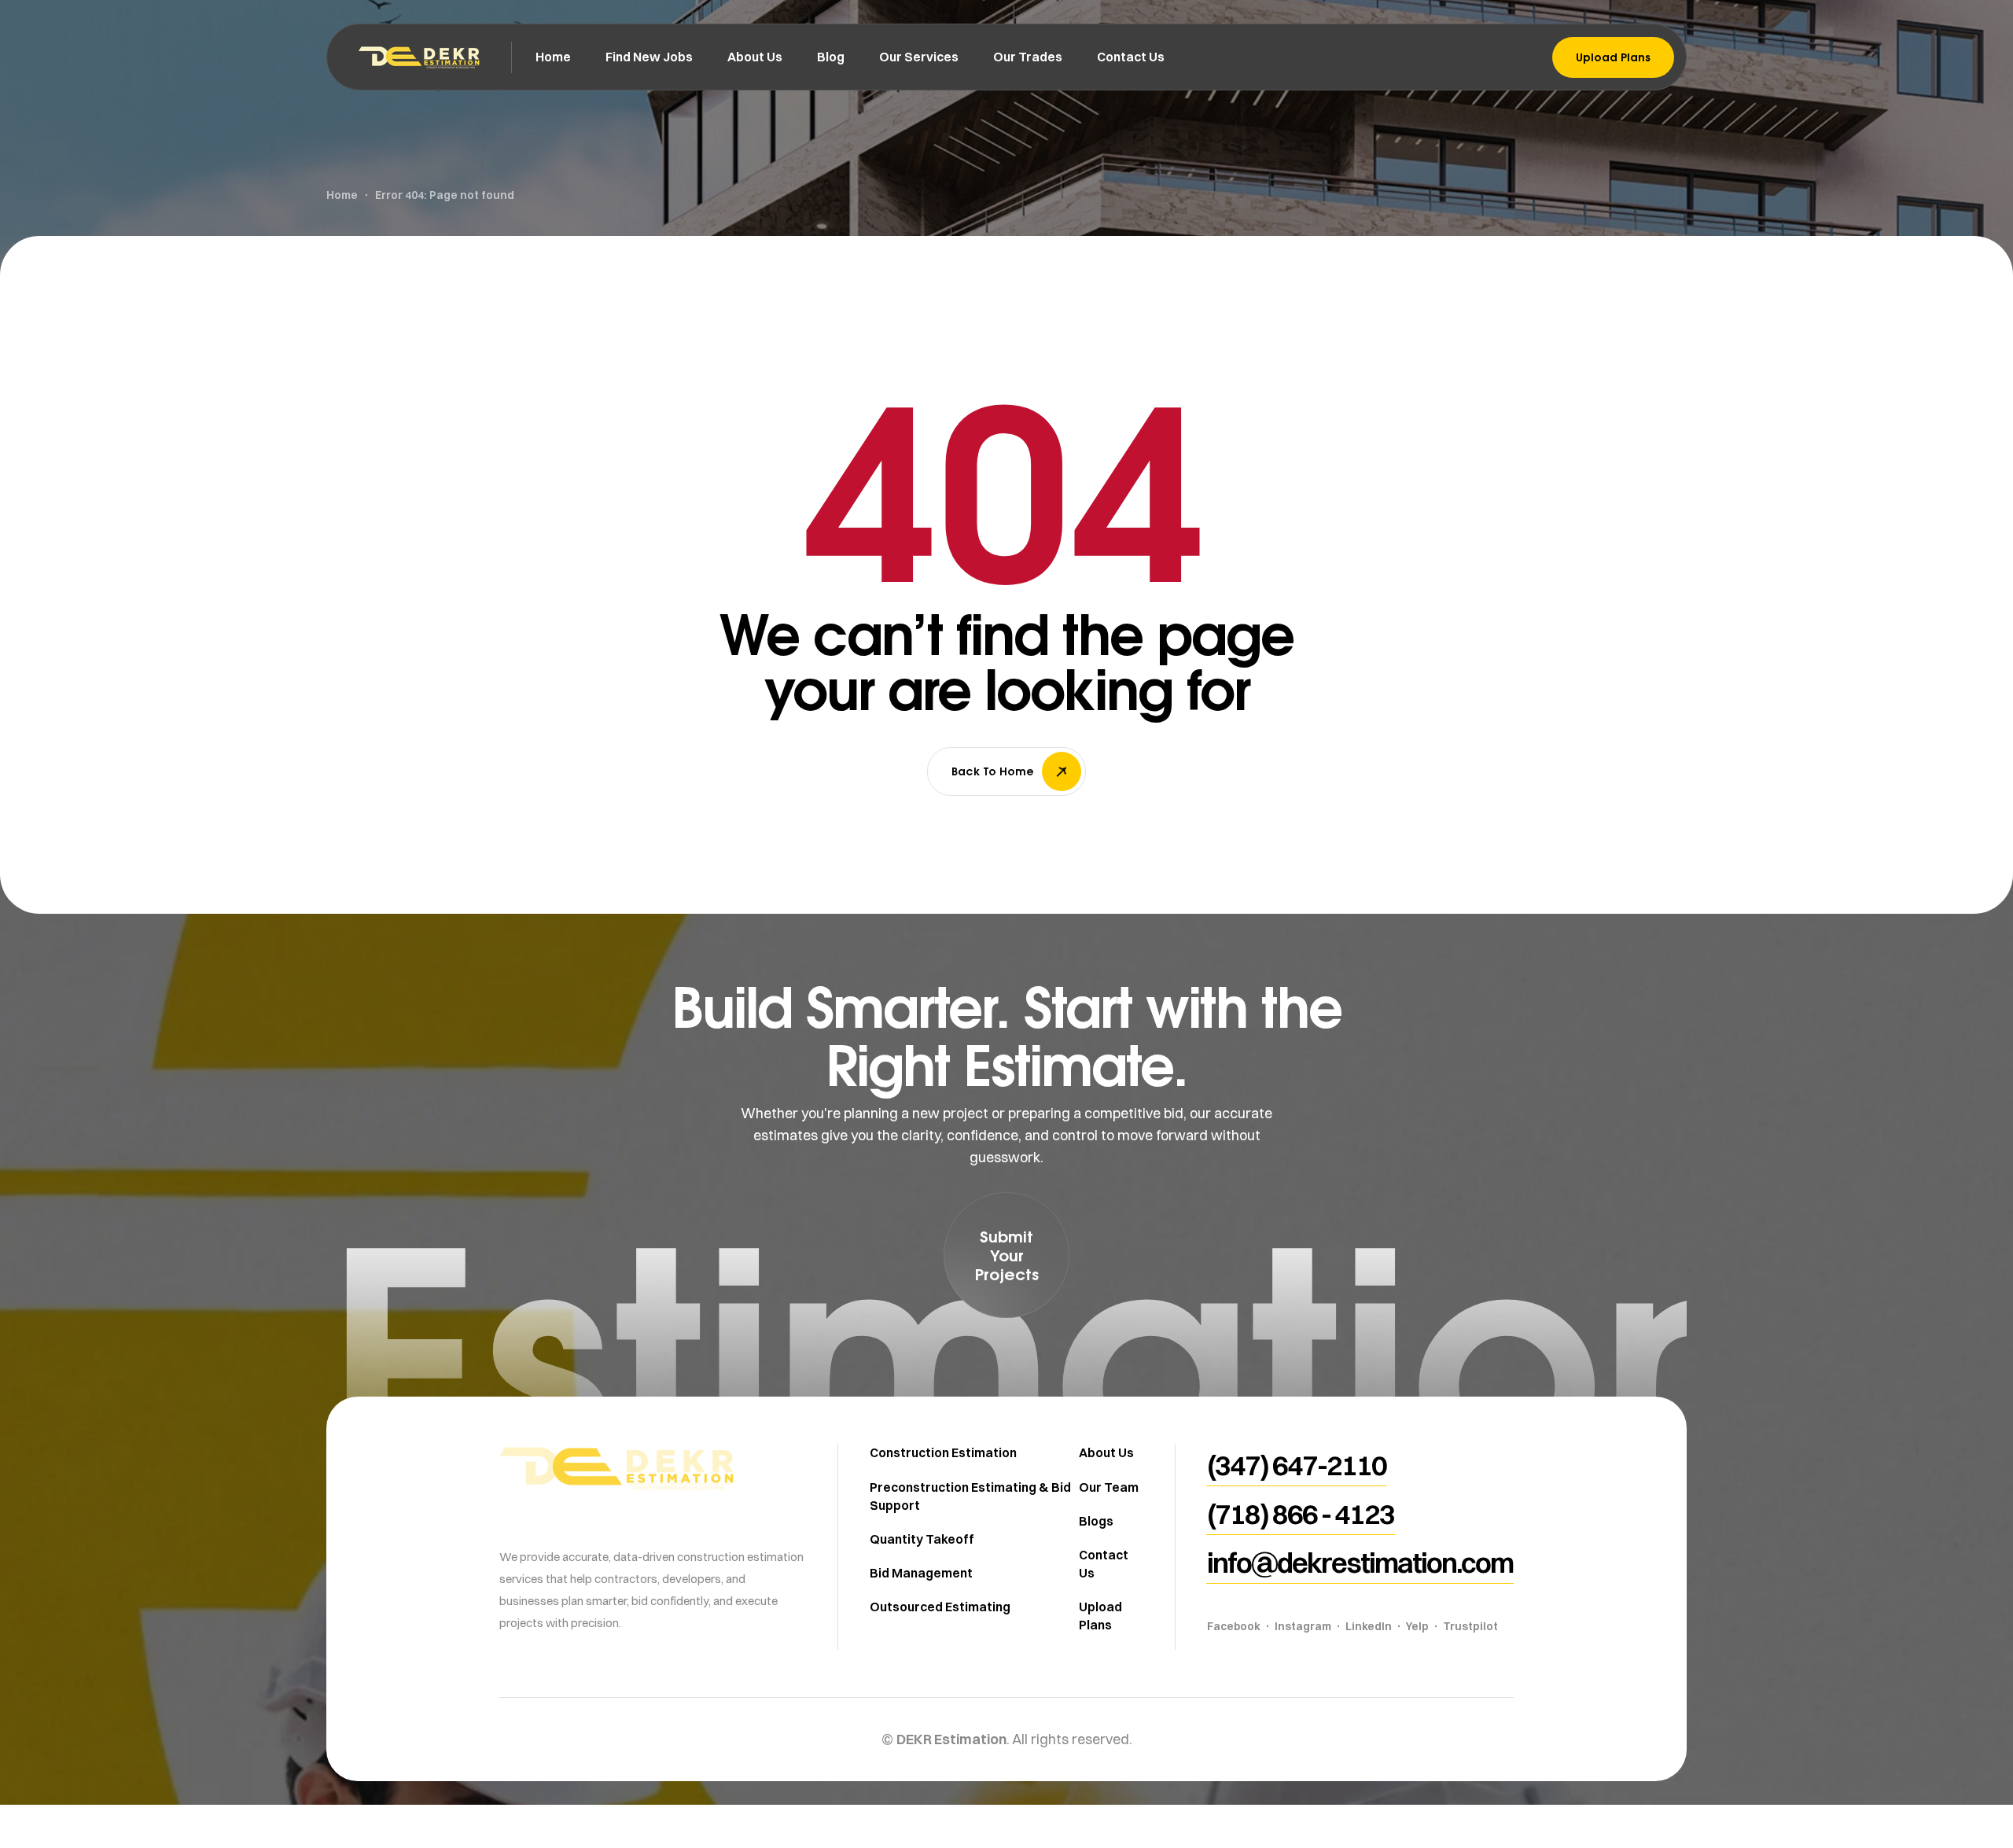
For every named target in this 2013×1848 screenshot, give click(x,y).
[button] (1006, 1255)
